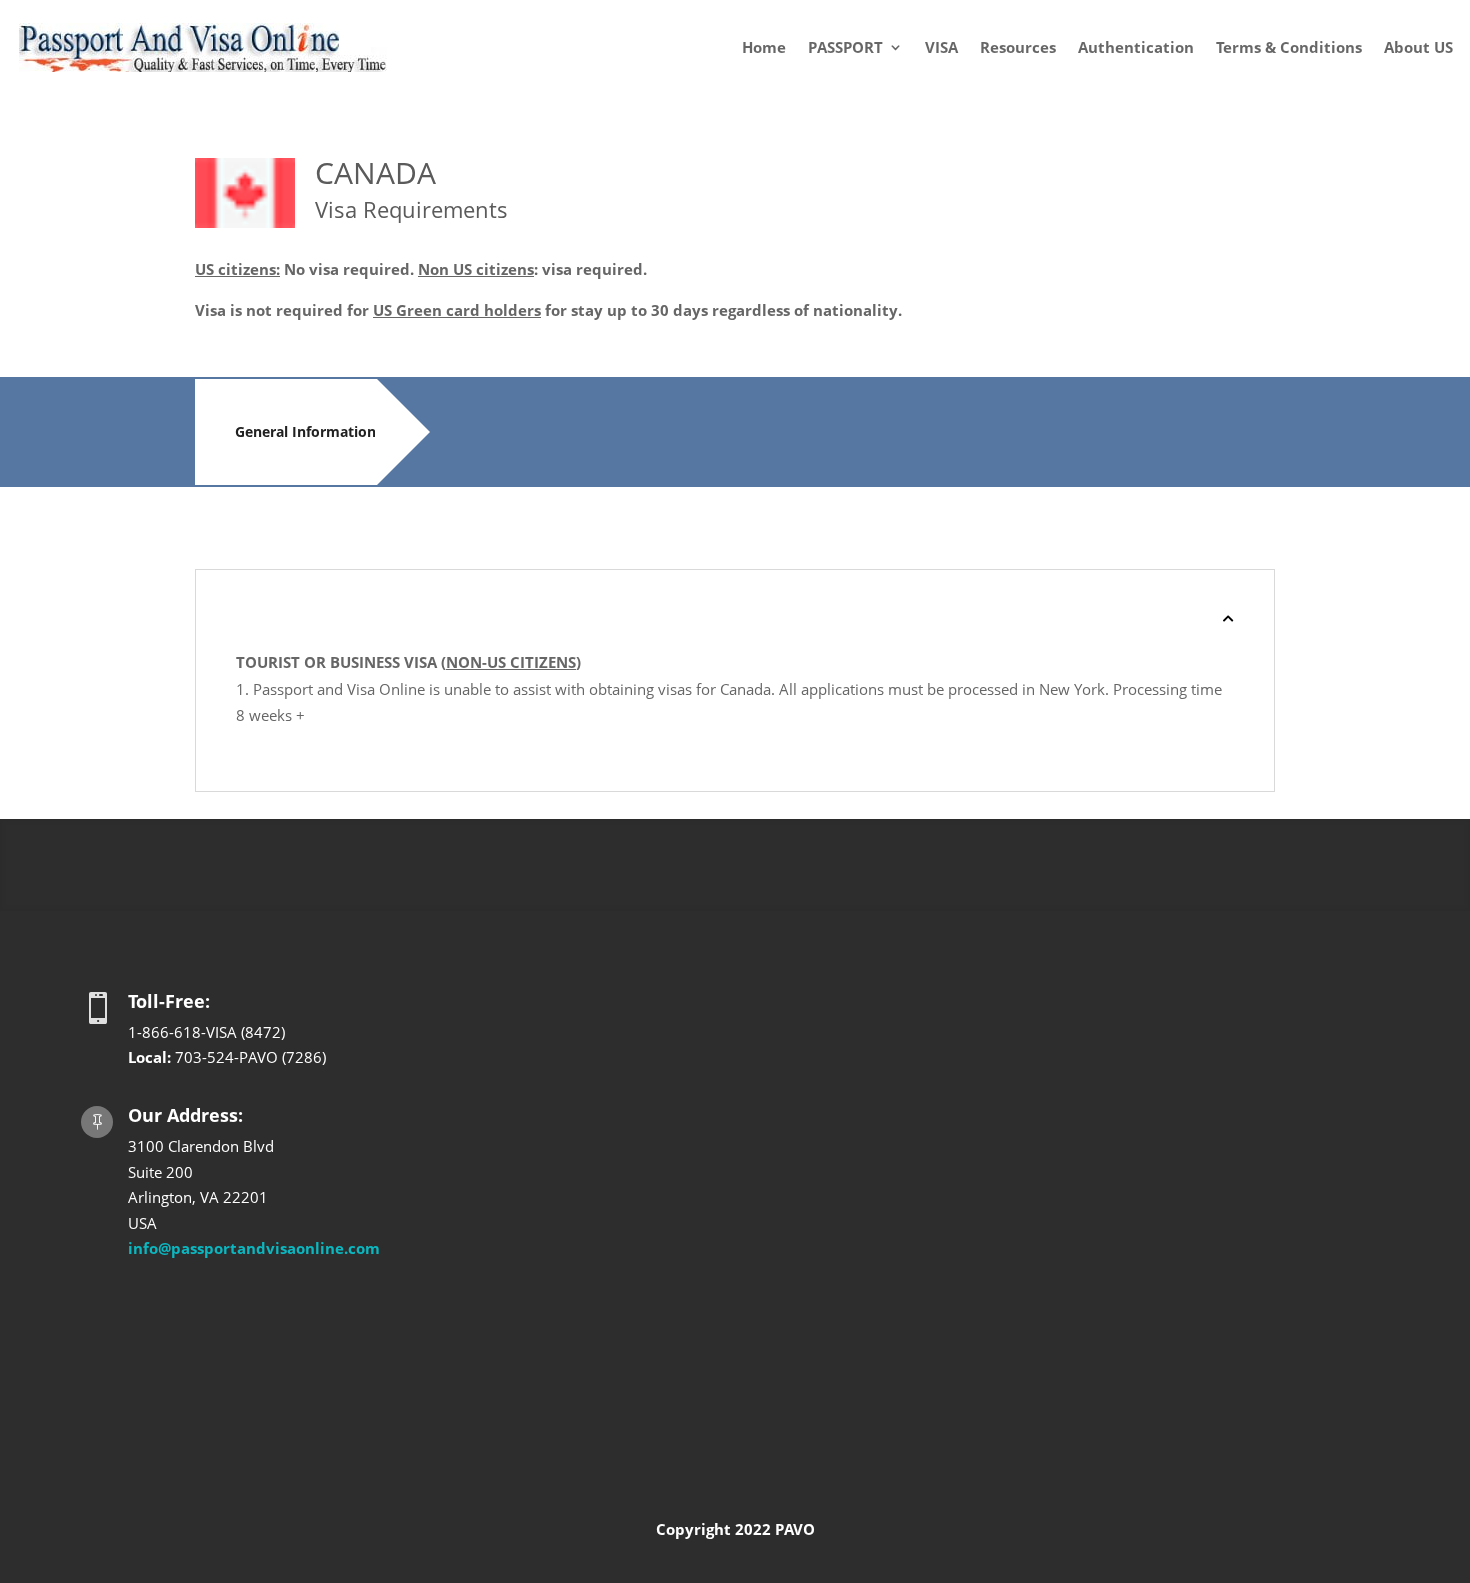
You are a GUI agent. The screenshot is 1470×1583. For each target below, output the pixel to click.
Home (764, 47)
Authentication (1136, 47)
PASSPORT (845, 47)
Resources (1018, 47)
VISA (941, 47)
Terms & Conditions (1289, 47)
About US (1418, 47)
